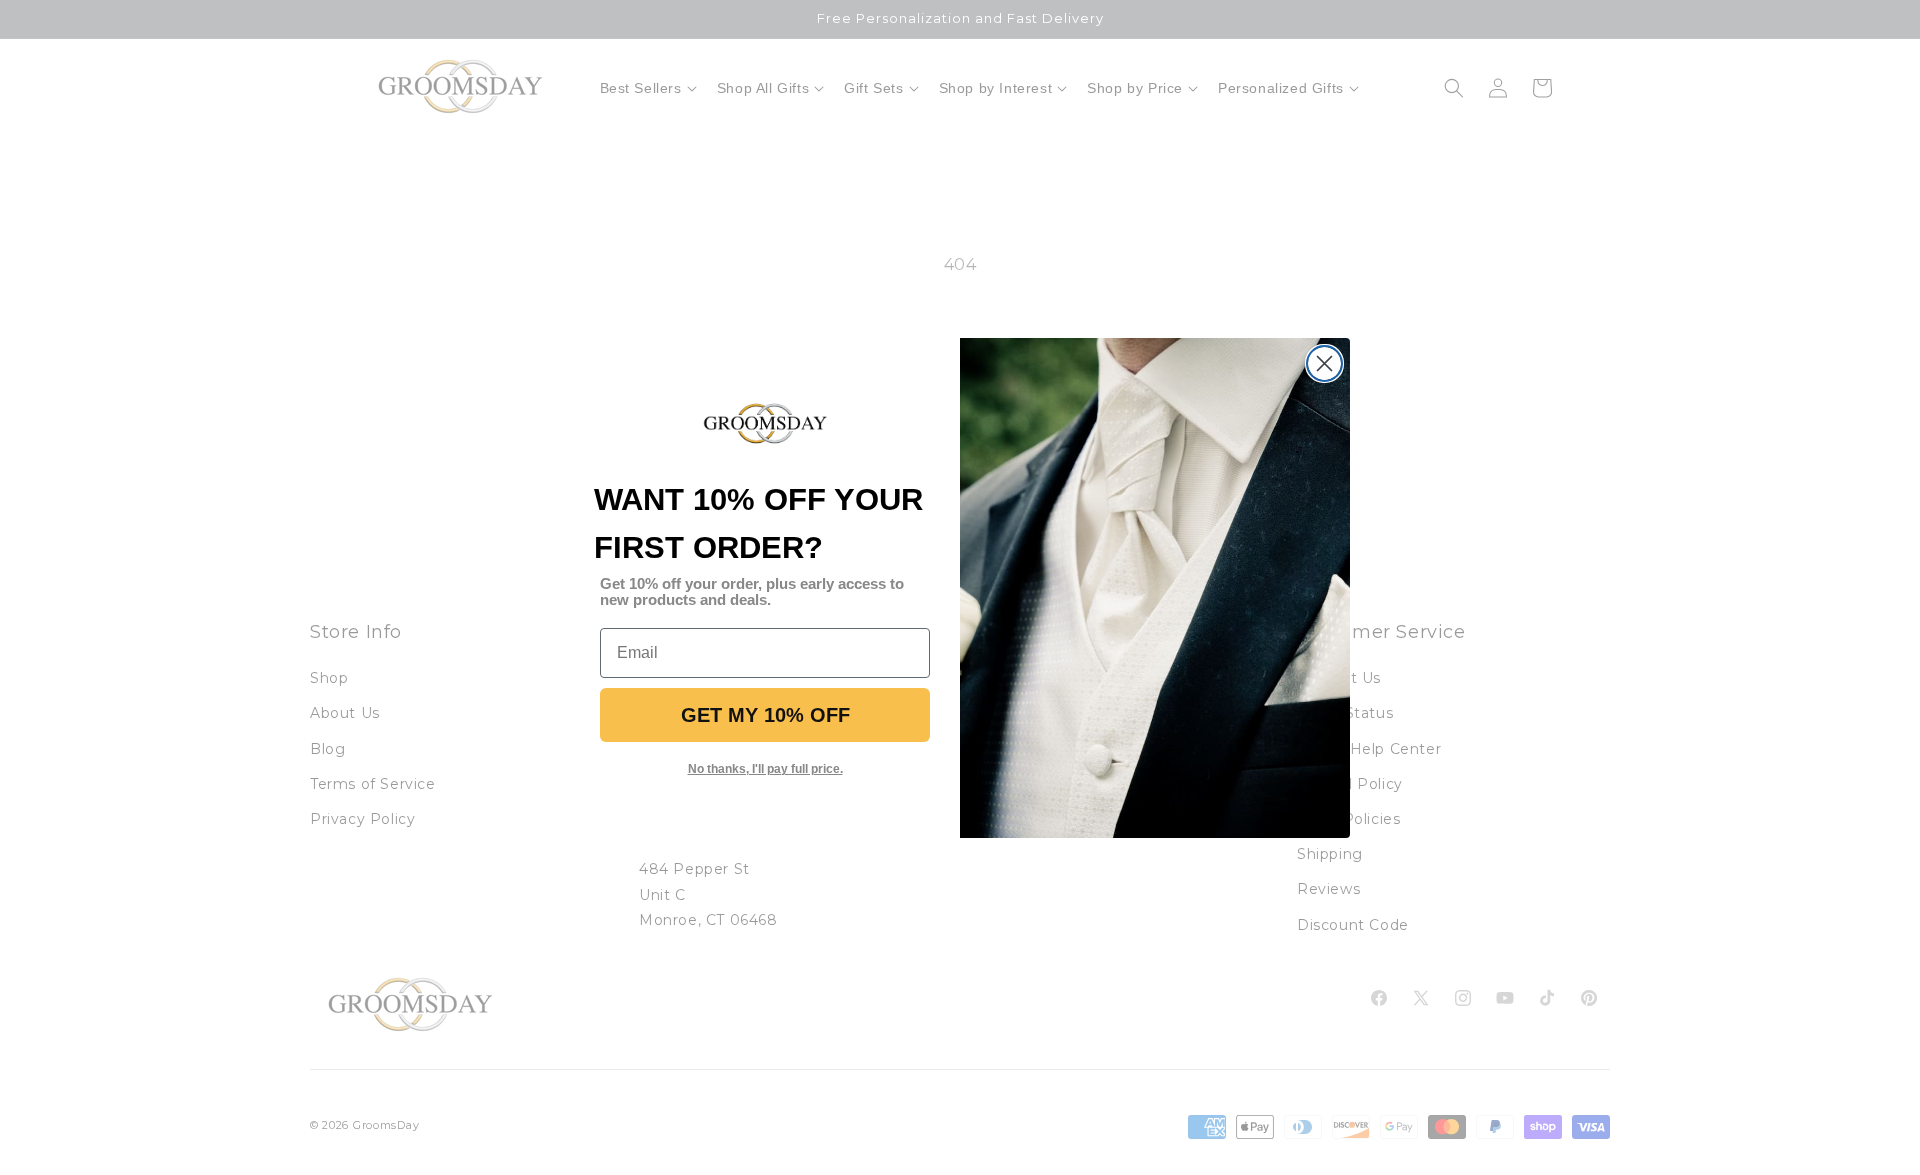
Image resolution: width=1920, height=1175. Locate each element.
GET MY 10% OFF (765, 715)
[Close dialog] (1324, 363)
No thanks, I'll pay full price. (765, 769)
